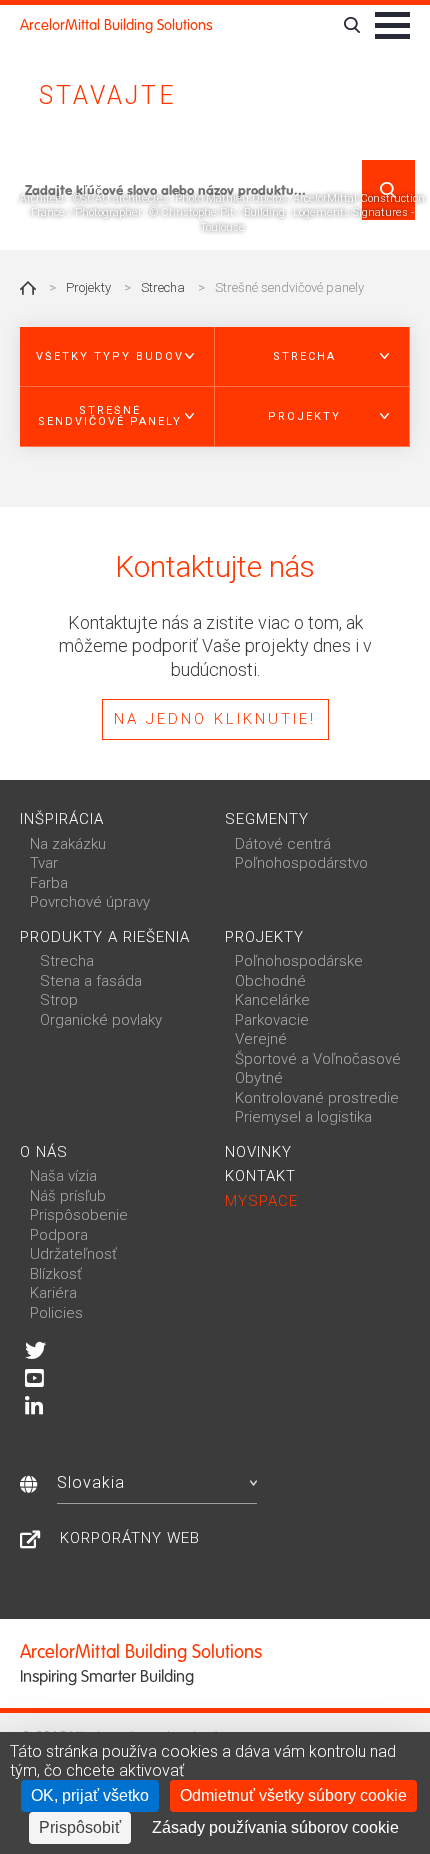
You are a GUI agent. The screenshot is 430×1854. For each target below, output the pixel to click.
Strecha (163, 287)
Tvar (44, 863)
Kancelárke (272, 1000)
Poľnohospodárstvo (301, 863)
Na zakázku (68, 844)
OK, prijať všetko (90, 1795)
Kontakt (260, 1176)
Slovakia (91, 1482)
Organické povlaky (101, 1020)
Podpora (59, 1235)
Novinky (258, 1152)
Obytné (259, 1078)
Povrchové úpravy (90, 902)
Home (28, 288)
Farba (49, 883)
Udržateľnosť (73, 1254)
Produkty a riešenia (105, 937)
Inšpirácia (62, 819)
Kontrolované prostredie (317, 1098)
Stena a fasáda (91, 981)
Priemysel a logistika (303, 1117)
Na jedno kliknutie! (215, 719)
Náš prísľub (68, 1196)
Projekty (88, 287)
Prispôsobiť (80, 1827)
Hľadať (388, 190)
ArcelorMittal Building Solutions (116, 25)
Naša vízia (63, 1176)
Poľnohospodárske (299, 961)
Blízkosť (56, 1274)
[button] (117, 357)
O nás (44, 1152)
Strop (59, 1000)
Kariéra (53, 1293)
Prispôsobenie (79, 1215)
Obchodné (270, 981)
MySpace (261, 1201)
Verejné (261, 1039)
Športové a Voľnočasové (318, 1059)
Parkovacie (272, 1020)
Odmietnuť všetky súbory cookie (293, 1795)
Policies (56, 1313)
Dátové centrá (283, 844)
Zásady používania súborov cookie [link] (275, 1827)
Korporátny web (130, 1538)
